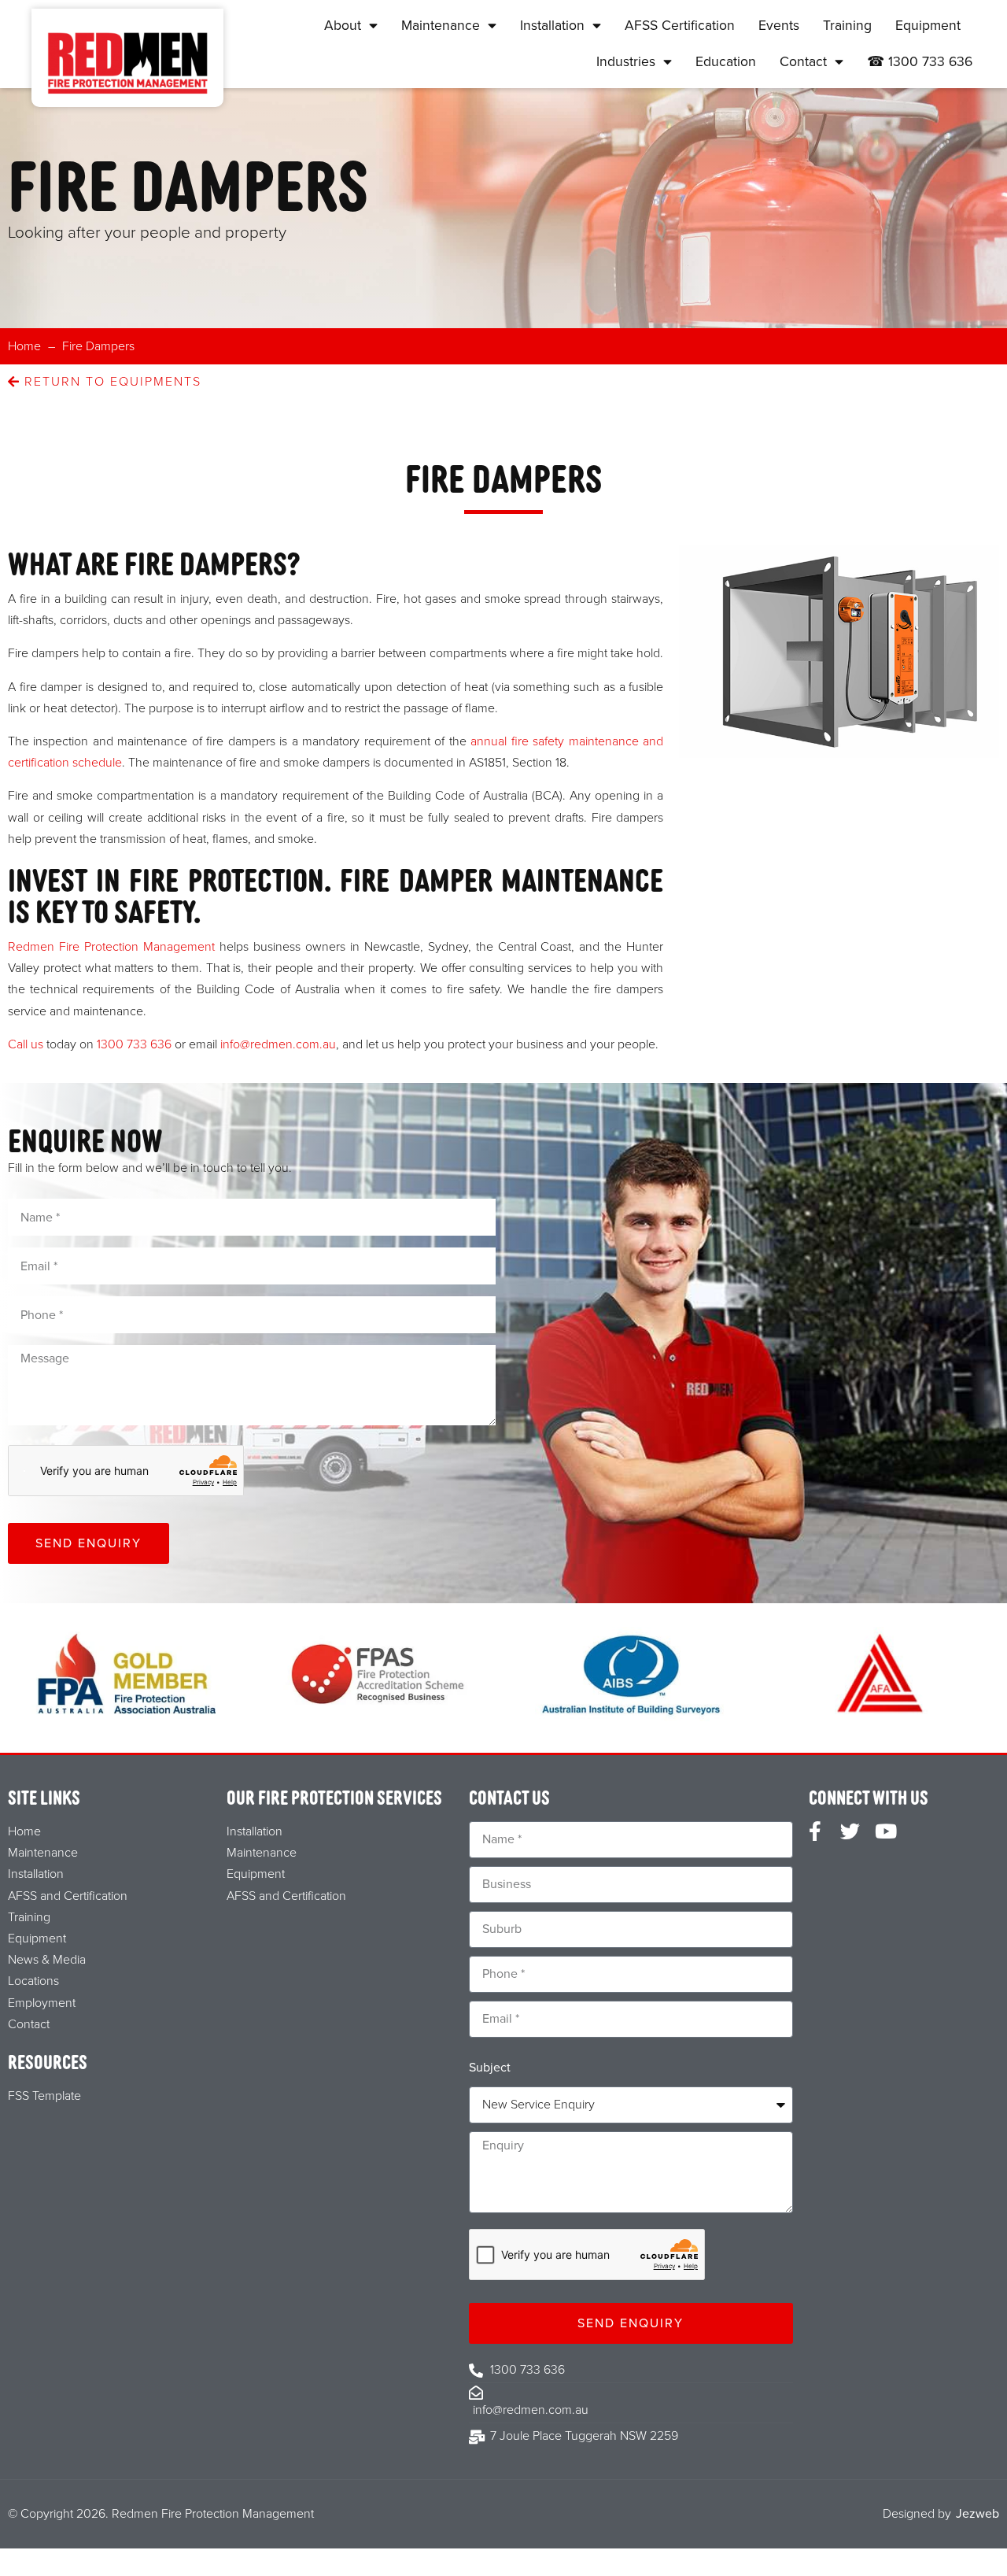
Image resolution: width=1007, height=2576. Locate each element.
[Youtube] (885, 1831)
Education (726, 62)
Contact (803, 62)
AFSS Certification (680, 26)
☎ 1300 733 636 (920, 62)
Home (24, 346)
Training (847, 26)
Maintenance (441, 26)
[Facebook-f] (815, 1831)
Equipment (928, 26)
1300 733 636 (134, 1044)
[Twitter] (850, 1831)
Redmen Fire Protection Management (111, 947)
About (343, 26)
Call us (26, 1044)
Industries (626, 62)
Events (779, 26)
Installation (552, 26)
